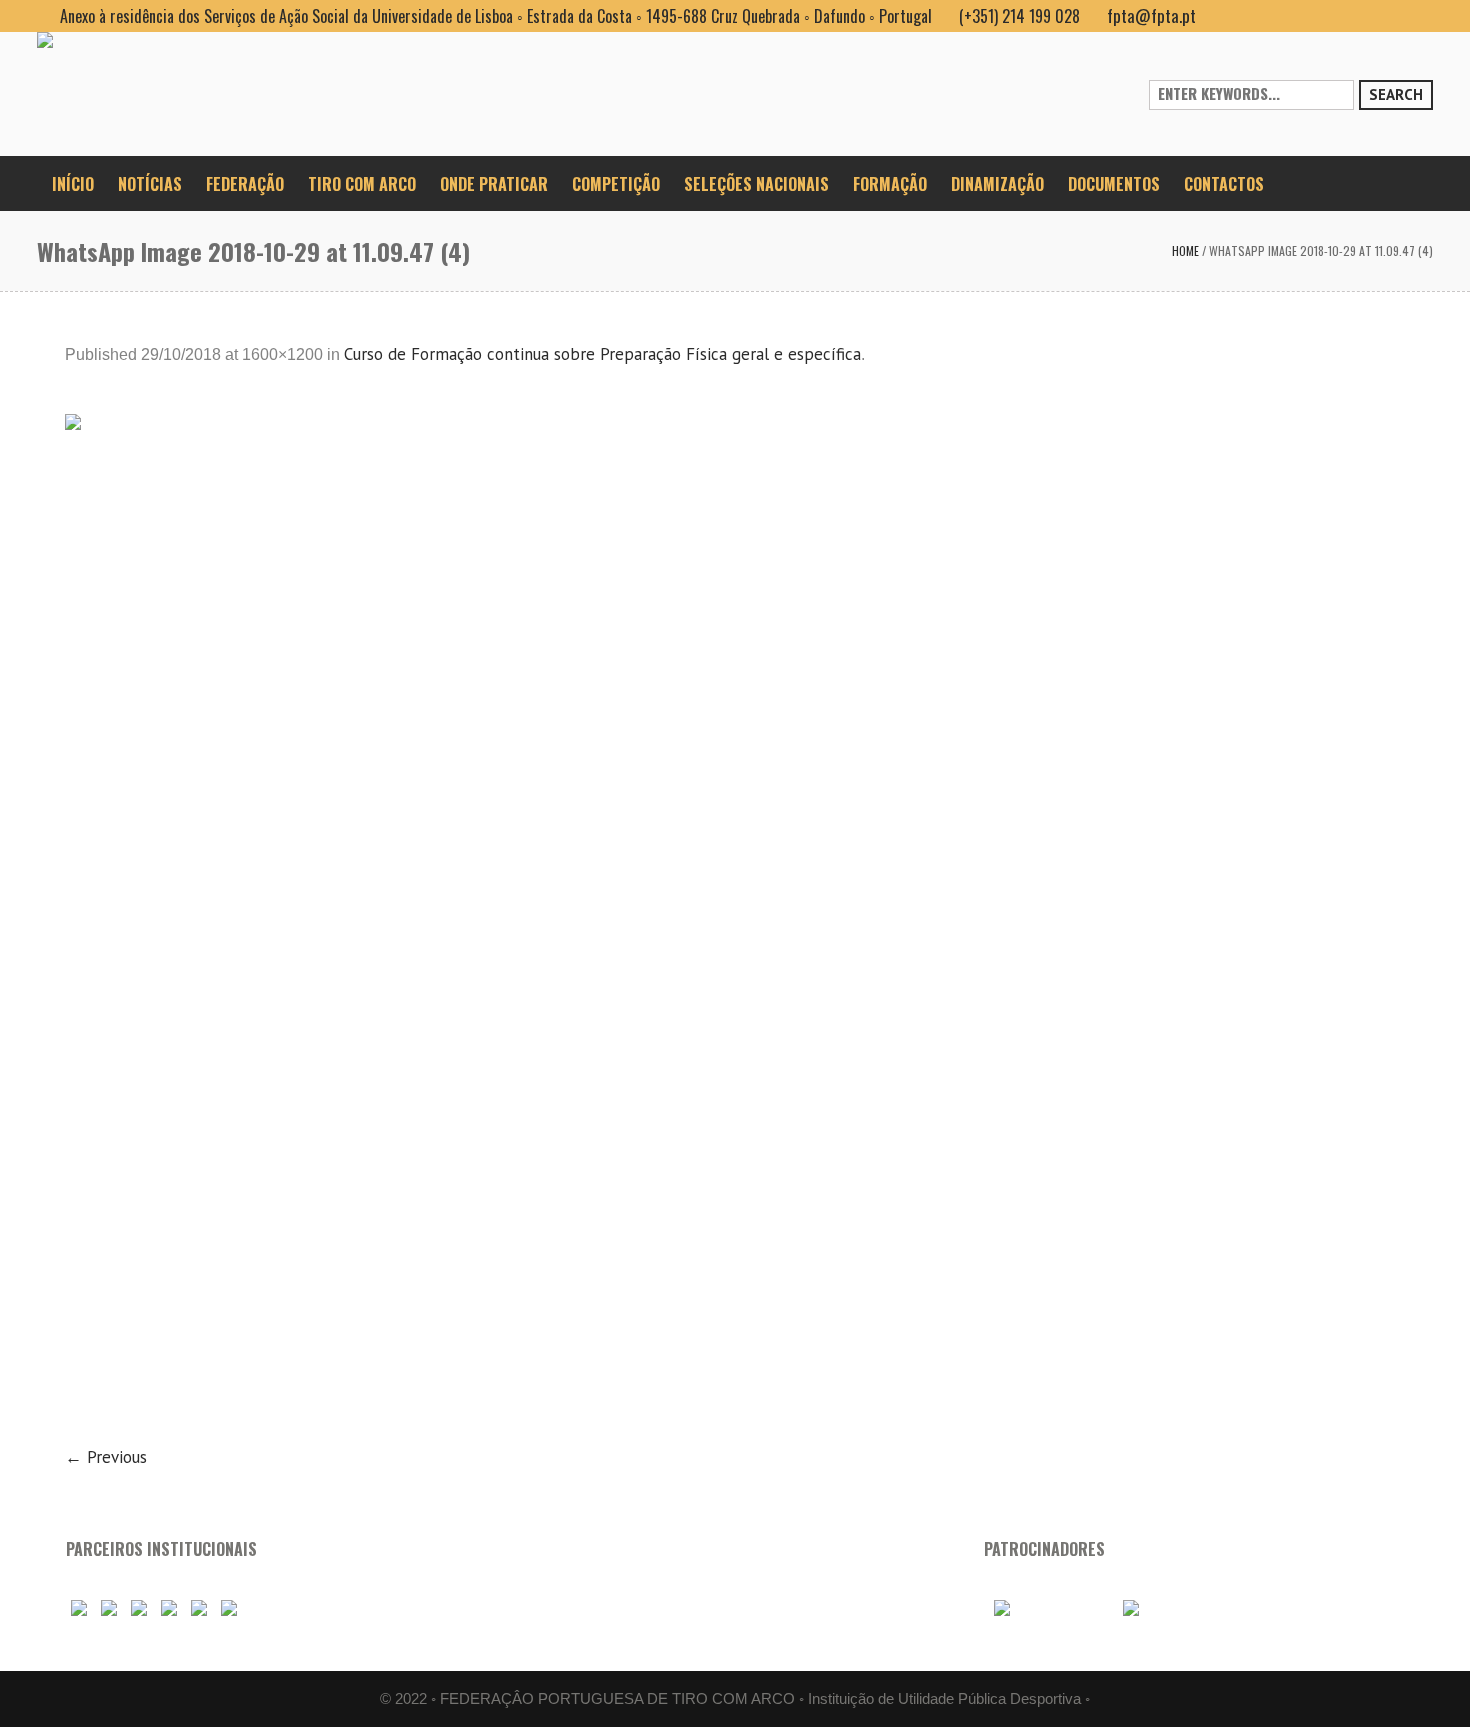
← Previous (106, 1457)
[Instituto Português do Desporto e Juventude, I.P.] (169, 1608)
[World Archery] (79, 1608)
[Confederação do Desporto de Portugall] (229, 1608)
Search (1396, 94)
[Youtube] (1353, 16)
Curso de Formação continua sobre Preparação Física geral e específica (602, 354)
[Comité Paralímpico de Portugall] (199, 1608)
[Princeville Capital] (1165, 1608)
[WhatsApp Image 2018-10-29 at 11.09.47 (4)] (735, 916)
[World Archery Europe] (109, 1608)
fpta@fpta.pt (1151, 15)
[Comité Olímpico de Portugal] (139, 1608)
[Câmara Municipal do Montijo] (1046, 1608)
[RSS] (1385, 16)
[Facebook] (1321, 16)
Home (1185, 250)
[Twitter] (1417, 16)
